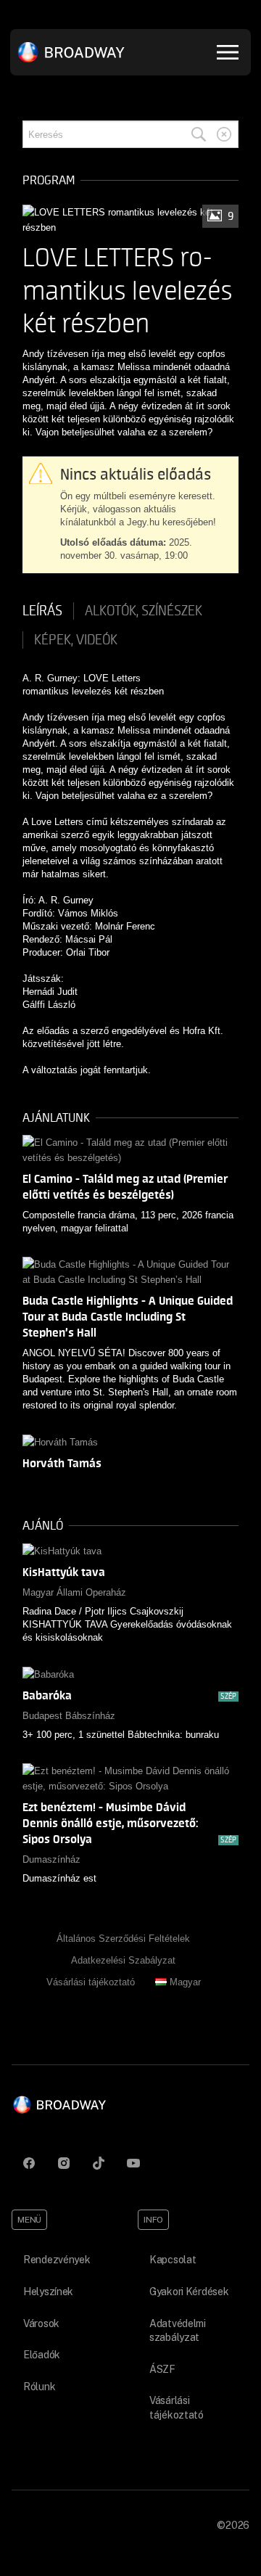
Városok (41, 2323)
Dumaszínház (51, 1859)
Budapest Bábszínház (69, 1716)
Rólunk (39, 2387)
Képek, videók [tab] (76, 640)
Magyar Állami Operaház (74, 1592)
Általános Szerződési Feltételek (123, 1939)
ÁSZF (162, 2369)
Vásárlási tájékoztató (91, 1982)
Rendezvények (57, 2260)
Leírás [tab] (42, 611)
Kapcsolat (173, 2260)
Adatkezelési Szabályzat (123, 1960)
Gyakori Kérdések (189, 2292)
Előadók (42, 2355)
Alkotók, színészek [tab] (144, 611)
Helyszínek (48, 2292)
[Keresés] (199, 134)
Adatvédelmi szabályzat (178, 2331)
